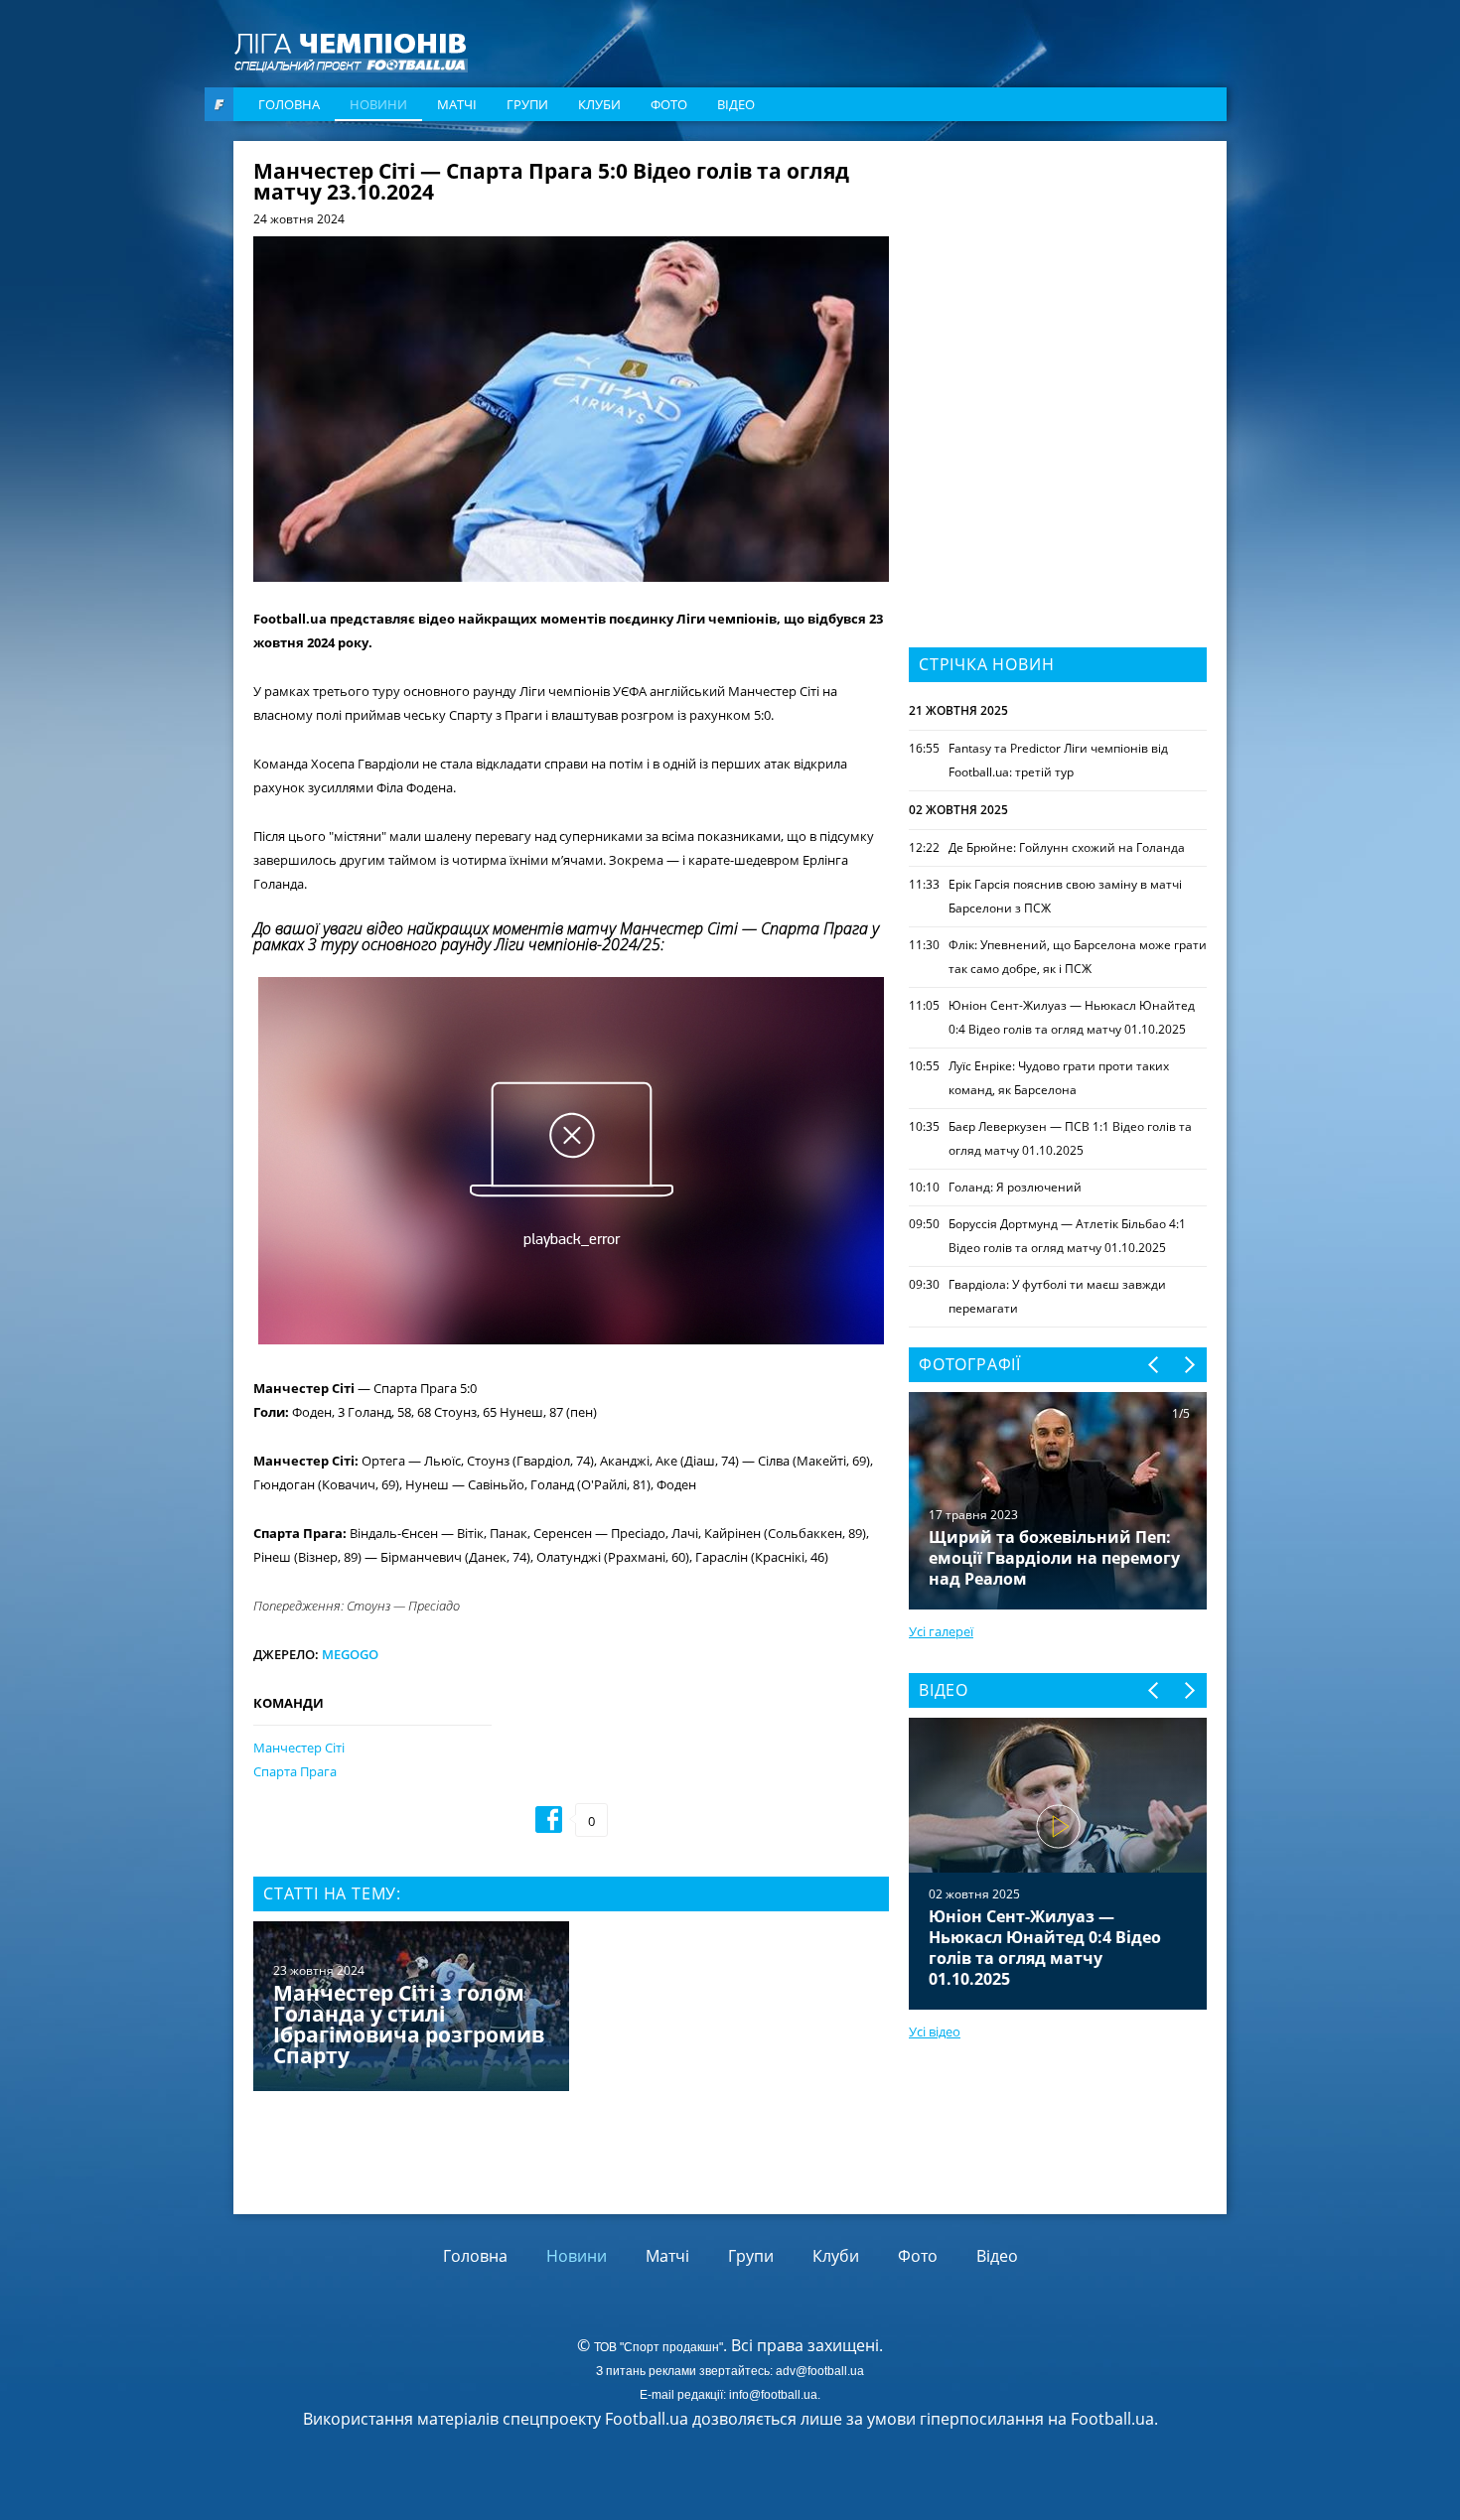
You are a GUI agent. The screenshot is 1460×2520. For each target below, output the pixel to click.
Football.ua (1112, 2419)
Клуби (599, 104)
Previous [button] (1155, 1365)
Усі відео (935, 2031)
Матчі (457, 104)
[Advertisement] (1058, 285)
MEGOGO (350, 1654)
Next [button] (1188, 1365)
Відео (736, 104)
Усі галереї (941, 1631)
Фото (669, 104)
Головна (289, 104)
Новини (378, 104)
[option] (571, 2008)
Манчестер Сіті (299, 1748)
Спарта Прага (295, 1771)
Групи (527, 104)
